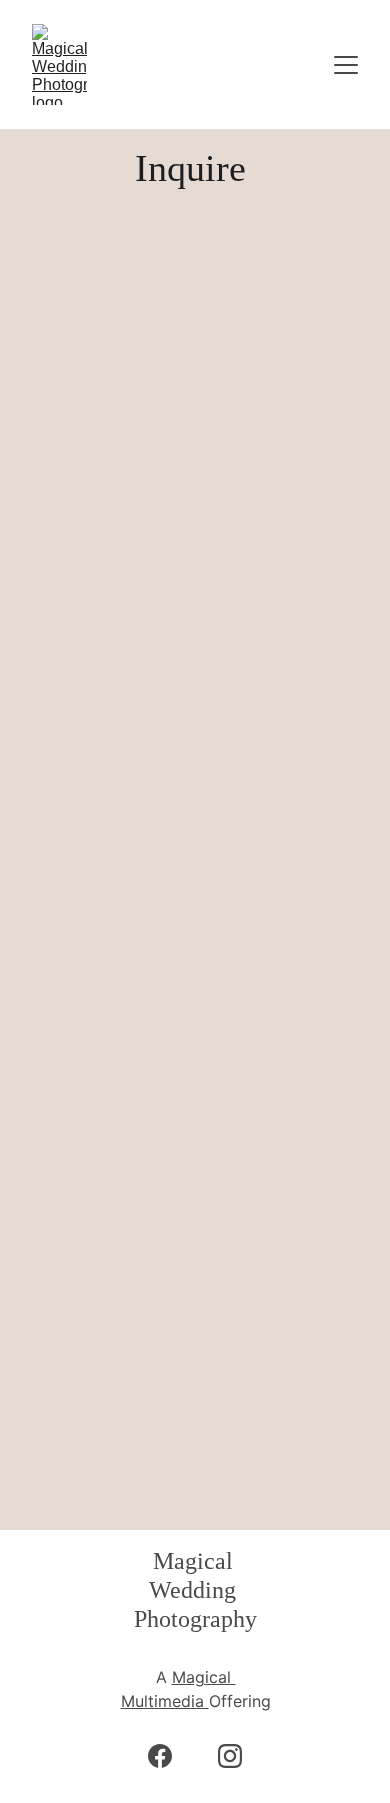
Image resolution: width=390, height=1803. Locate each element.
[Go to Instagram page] (230, 1756)
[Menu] (346, 65)
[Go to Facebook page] (170, 1756)
